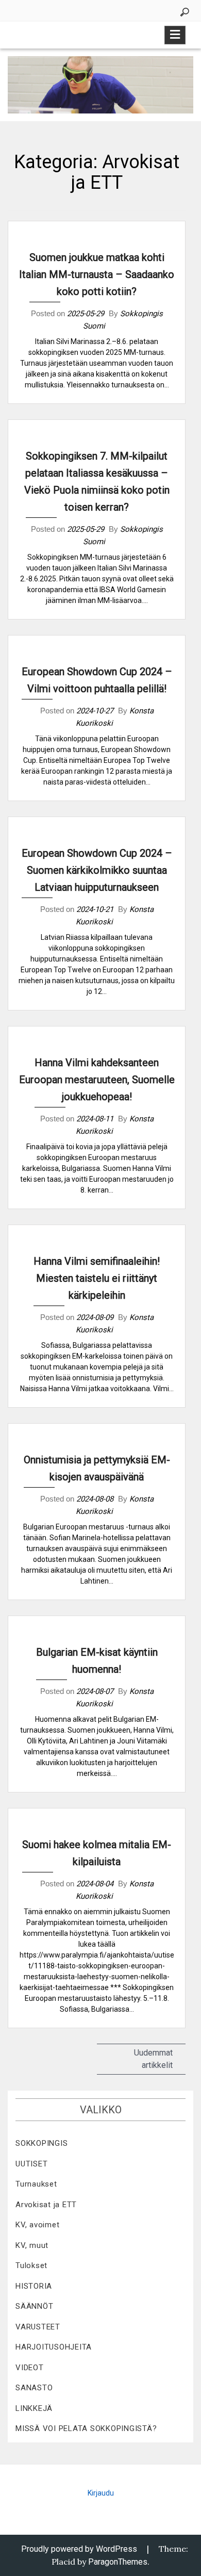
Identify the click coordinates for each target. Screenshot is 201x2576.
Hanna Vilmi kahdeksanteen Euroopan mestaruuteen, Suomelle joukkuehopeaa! (97, 1080)
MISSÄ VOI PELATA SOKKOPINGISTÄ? (86, 2428)
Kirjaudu (101, 2493)
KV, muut (32, 2245)
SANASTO (34, 2388)
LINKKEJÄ (34, 2408)
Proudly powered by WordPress (79, 2549)
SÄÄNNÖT (34, 2306)
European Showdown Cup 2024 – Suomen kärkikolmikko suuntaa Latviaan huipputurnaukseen (97, 870)
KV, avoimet (37, 2225)
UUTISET (31, 2164)
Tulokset (31, 2265)
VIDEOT (30, 2368)
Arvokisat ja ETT (46, 2205)
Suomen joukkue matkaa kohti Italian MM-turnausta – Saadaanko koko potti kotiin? (97, 274)
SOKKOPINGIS (41, 2143)
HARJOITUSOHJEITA (54, 2347)
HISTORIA (34, 2286)
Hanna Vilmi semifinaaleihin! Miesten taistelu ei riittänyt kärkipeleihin (97, 1278)
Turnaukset (36, 2184)
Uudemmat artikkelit (153, 2059)
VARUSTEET (38, 2327)
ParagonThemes (118, 2562)
